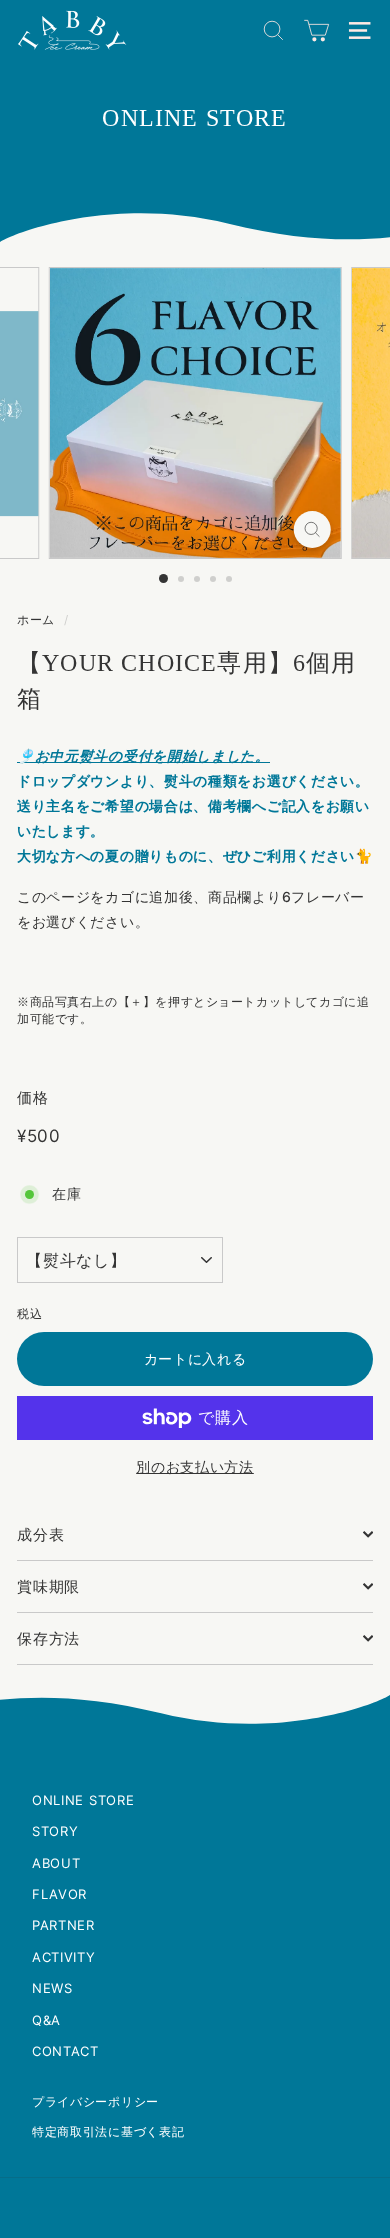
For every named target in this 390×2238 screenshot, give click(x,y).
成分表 (40, 1534)
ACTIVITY (64, 1957)
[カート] (316, 30)
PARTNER (63, 1925)
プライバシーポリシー (95, 2101)
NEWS (52, 1988)
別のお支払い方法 (195, 1466)
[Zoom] (311, 529)
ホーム (36, 619)
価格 (32, 1097)
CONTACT (65, 2051)
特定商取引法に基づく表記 (108, 2131)
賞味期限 (48, 1586)
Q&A (46, 2020)
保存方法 (48, 1638)
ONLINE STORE (83, 1800)
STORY (55, 1831)
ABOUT (56, 1863)
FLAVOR (59, 1894)
